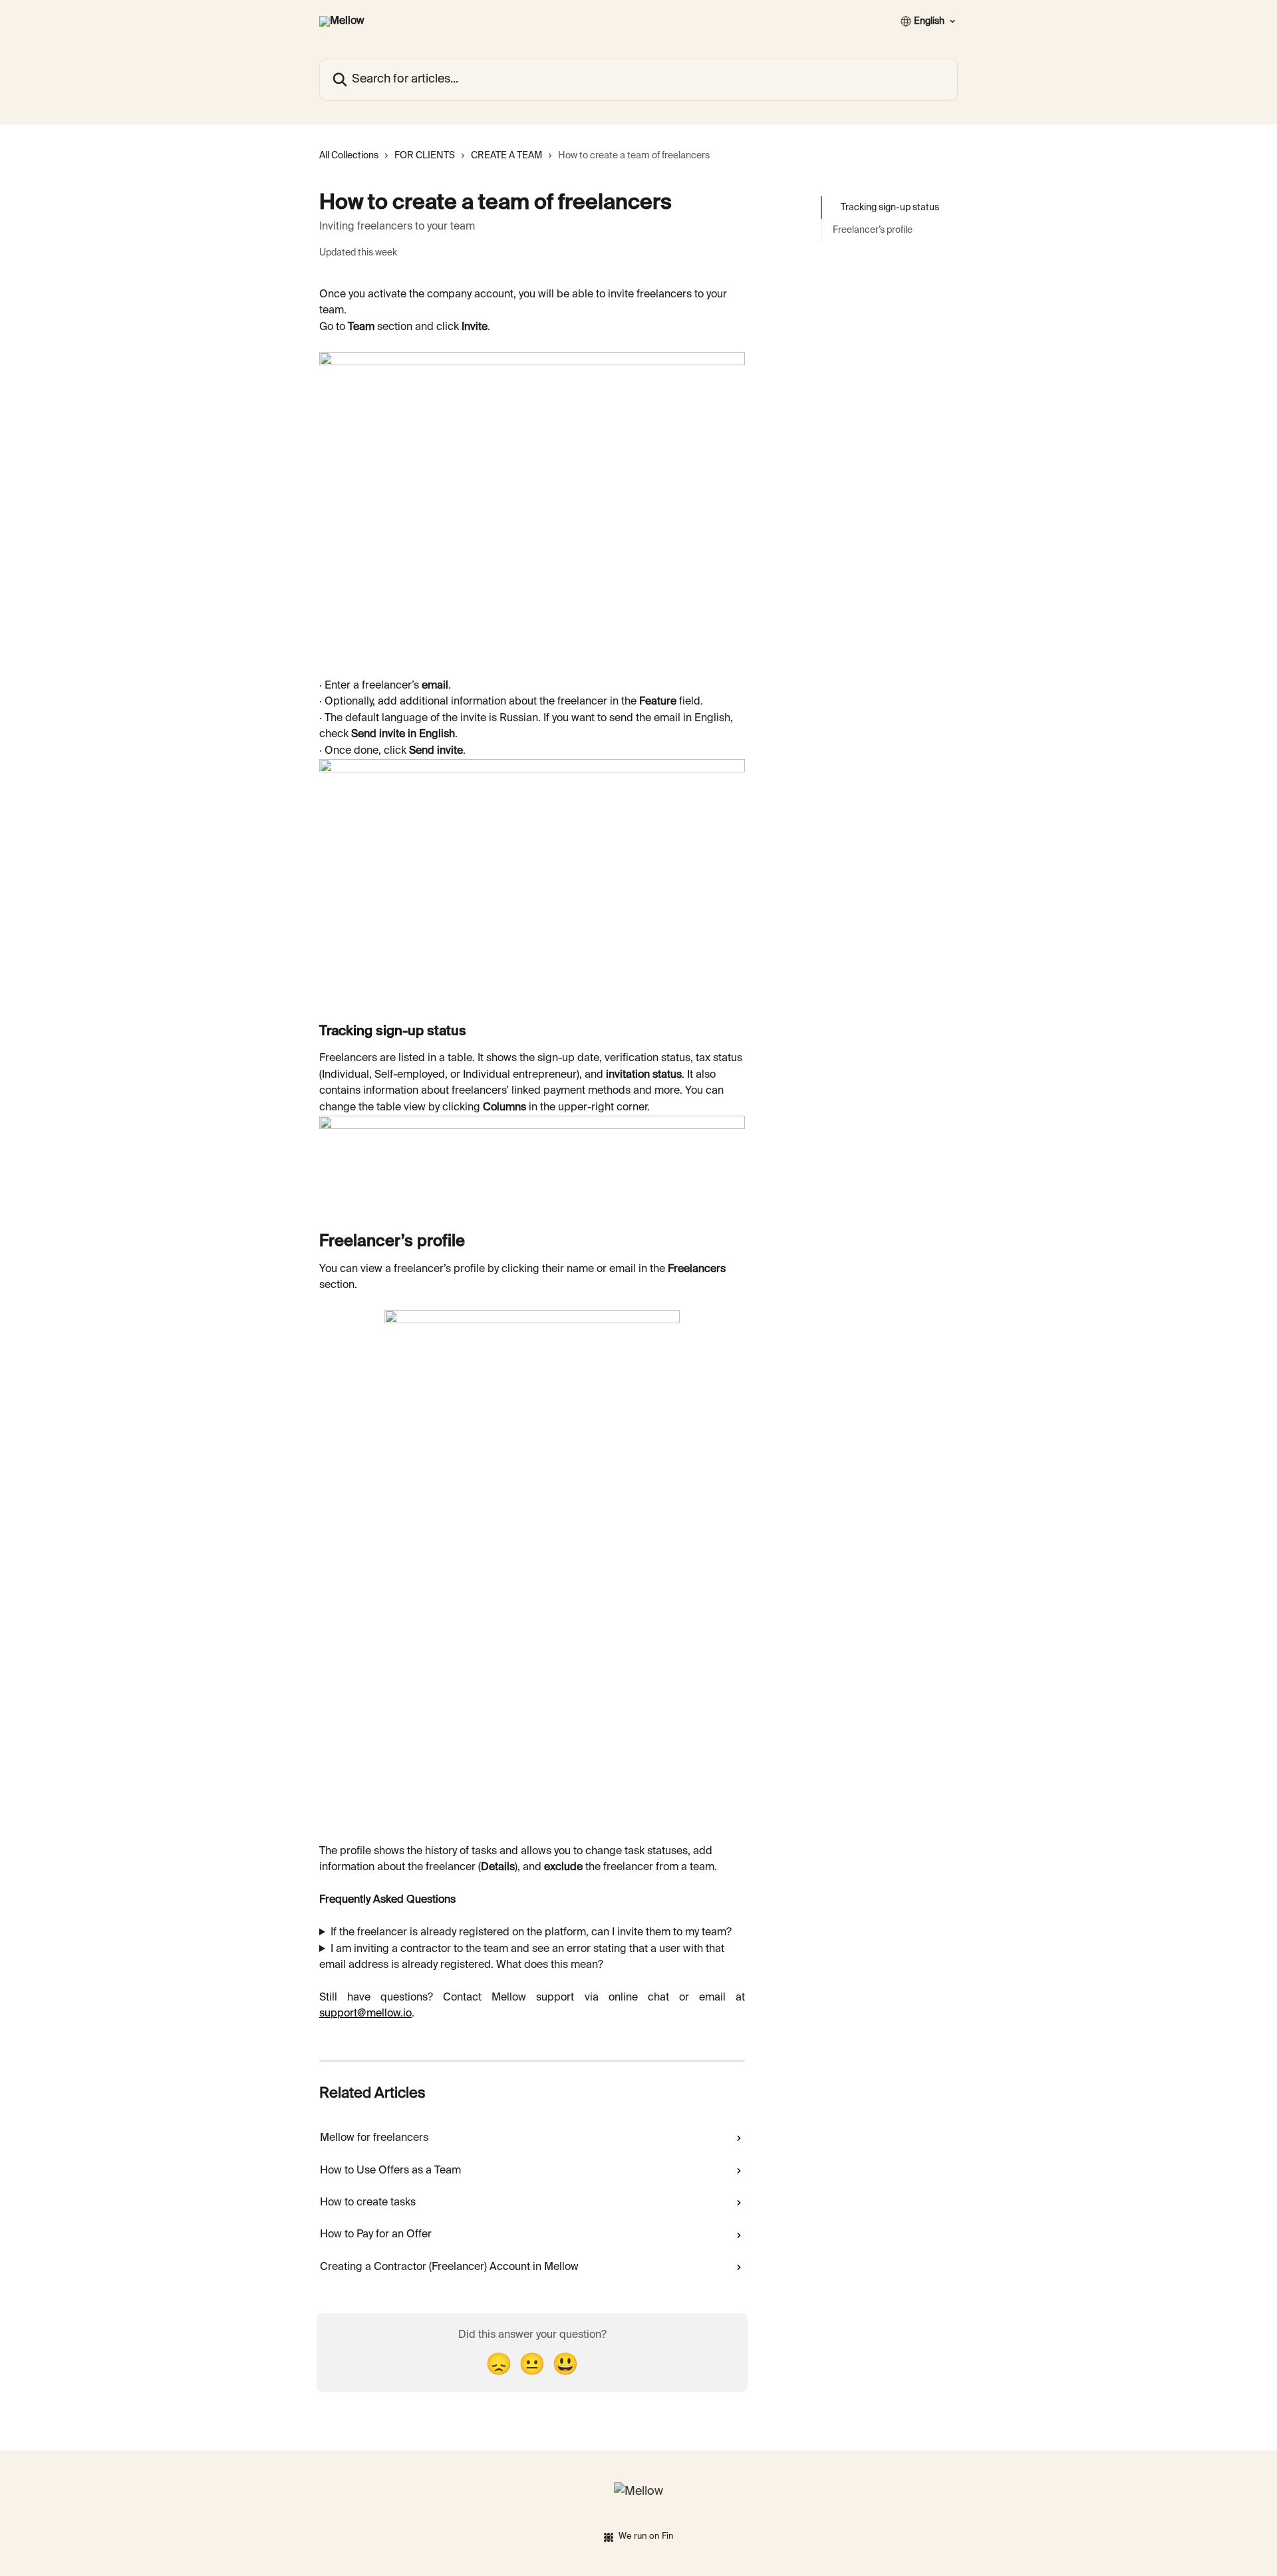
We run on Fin (646, 2536)
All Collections (349, 156)
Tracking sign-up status (890, 208)
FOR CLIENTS (425, 156)
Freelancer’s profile (873, 230)
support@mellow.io (365, 2014)
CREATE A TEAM (506, 156)
